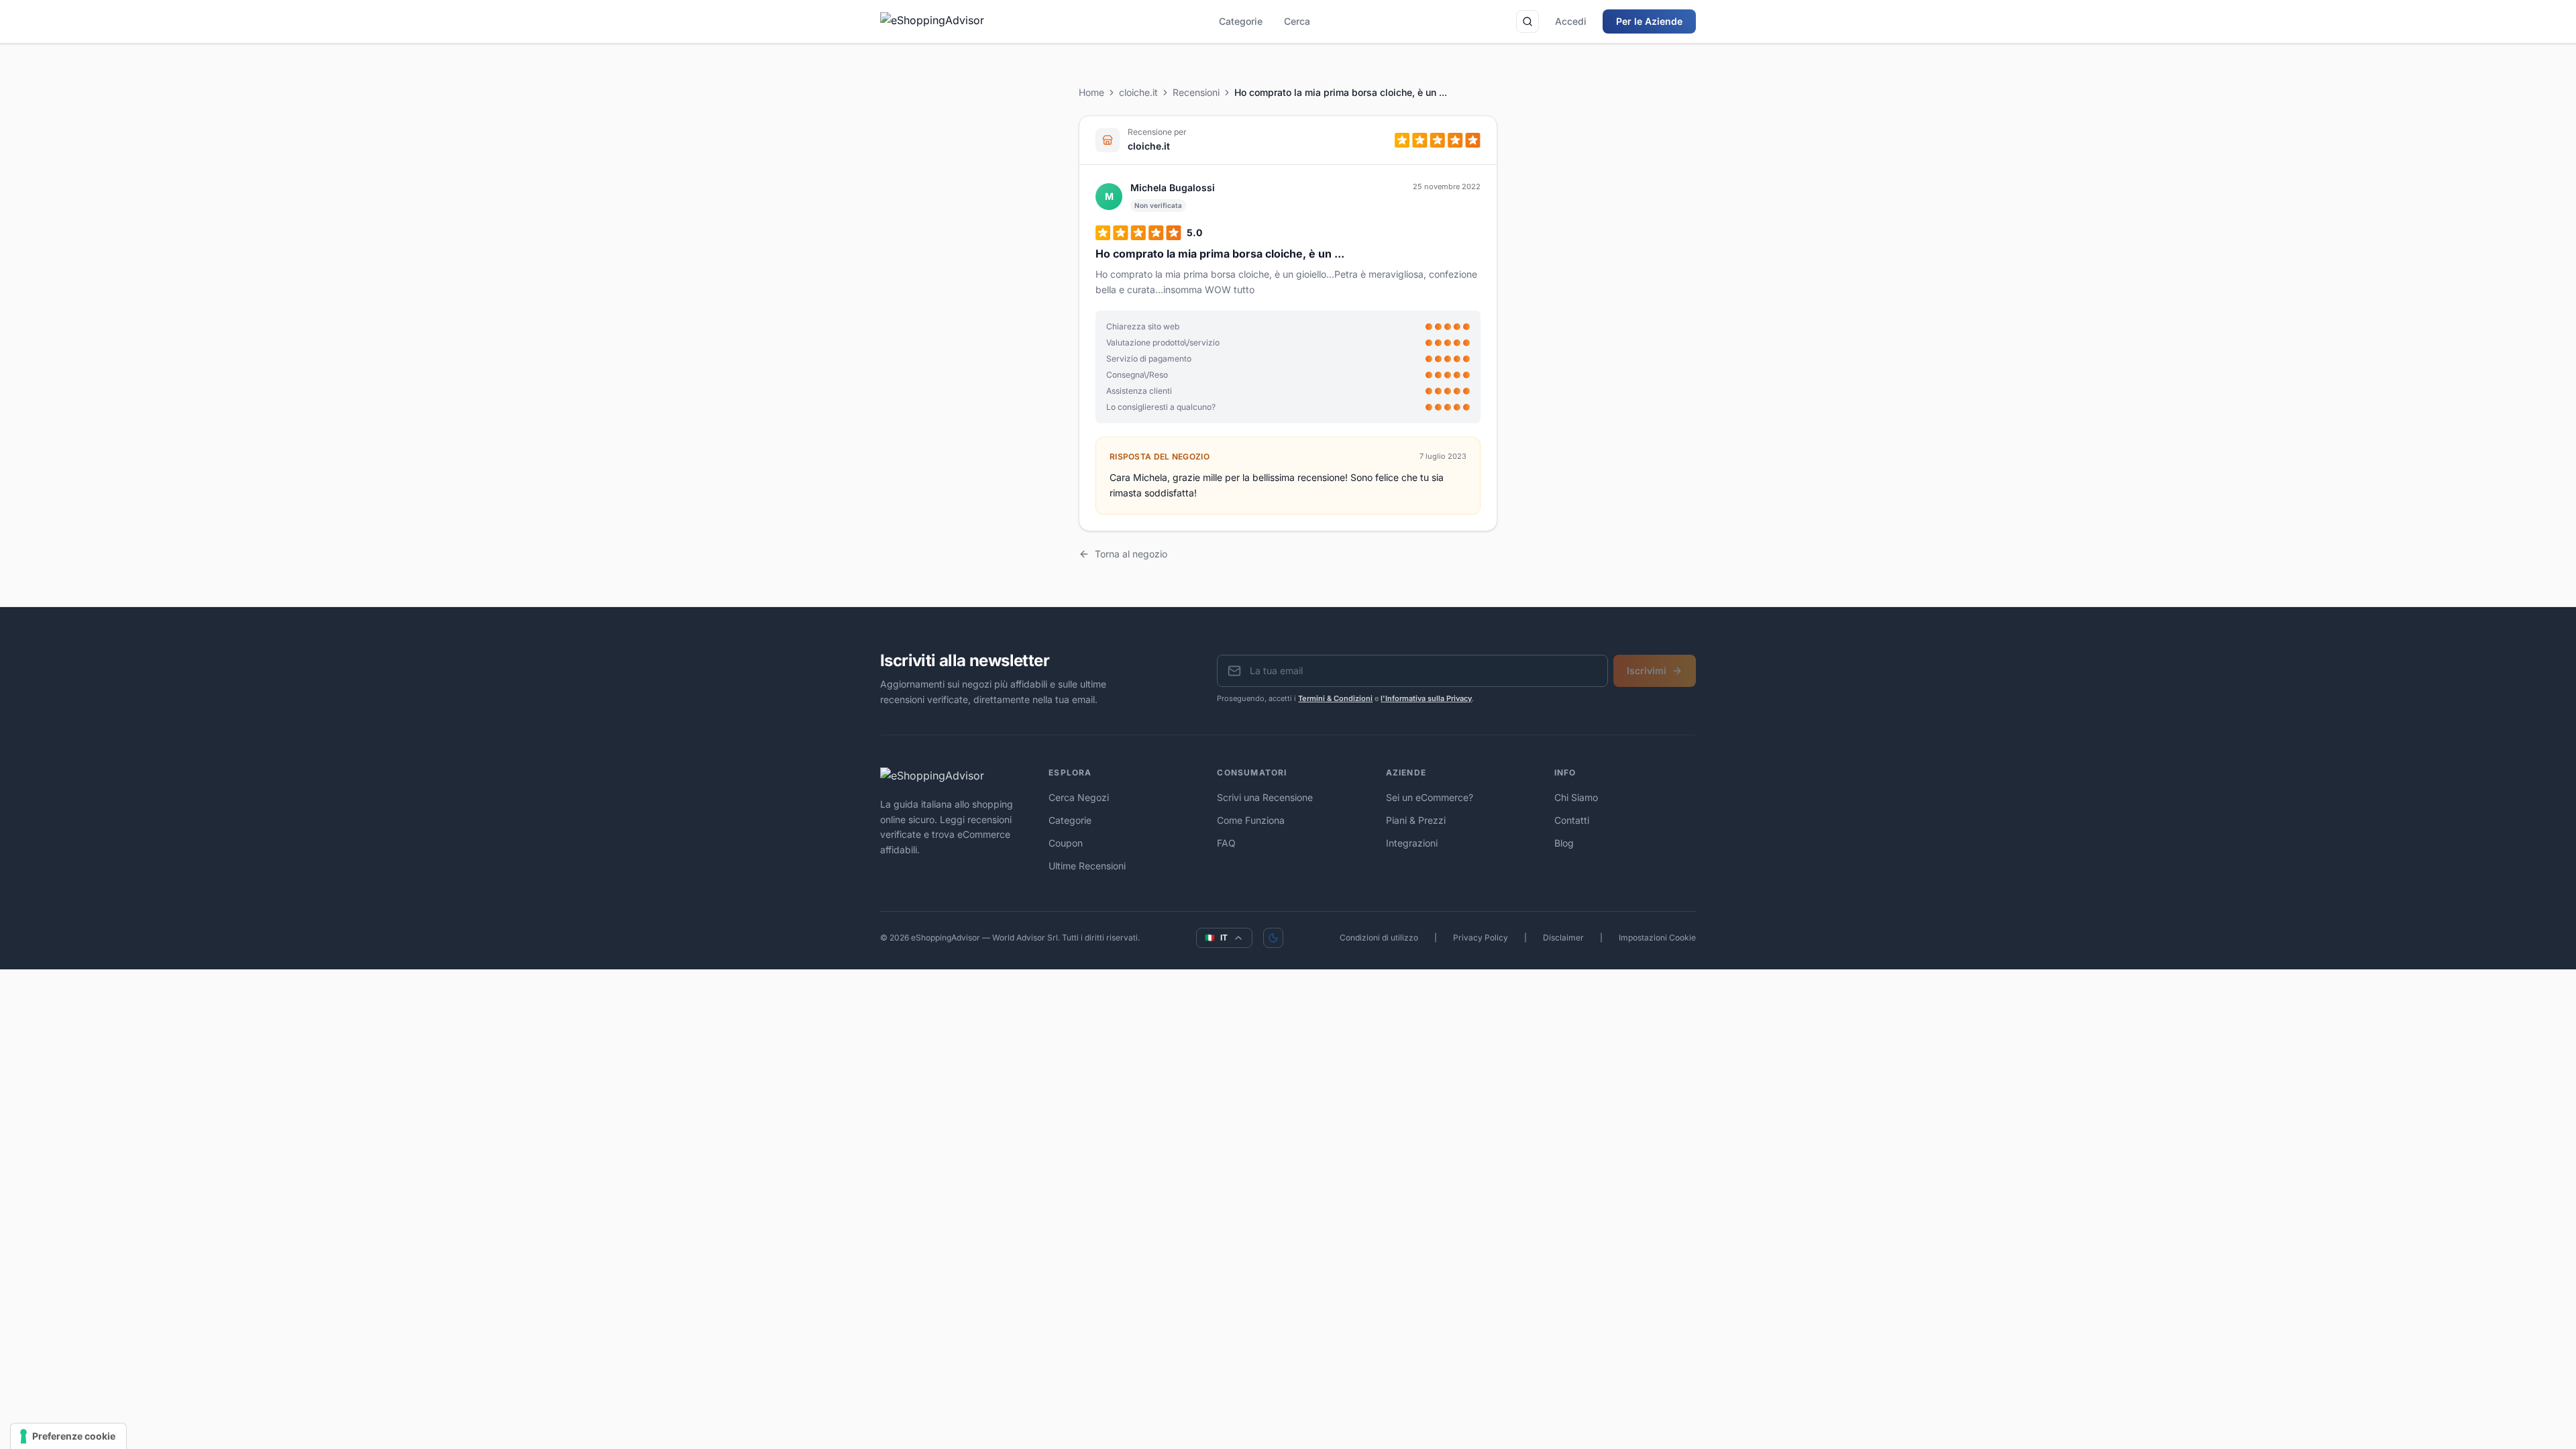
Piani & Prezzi (1416, 820)
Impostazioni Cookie (1657, 937)
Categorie (1241, 21)
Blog (1564, 843)
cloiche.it (1138, 92)
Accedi (1571, 21)
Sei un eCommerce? (1430, 797)
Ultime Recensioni (1087, 866)
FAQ (1226, 843)
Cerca (1297, 21)
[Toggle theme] (1273, 938)
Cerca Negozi (1079, 797)
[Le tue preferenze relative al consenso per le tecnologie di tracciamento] (68, 1436)
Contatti (1572, 820)
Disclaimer (1563, 937)
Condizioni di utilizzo (1379, 937)
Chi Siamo (1576, 797)
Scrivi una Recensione (1265, 797)
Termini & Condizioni (1335, 698)
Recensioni (1196, 92)
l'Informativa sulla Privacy (1426, 698)
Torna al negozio (1131, 554)
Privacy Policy (1481, 937)
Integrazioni (1412, 843)
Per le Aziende (1649, 21)
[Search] (1527, 21)
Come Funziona (1251, 820)
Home (1091, 92)
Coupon (1066, 843)
